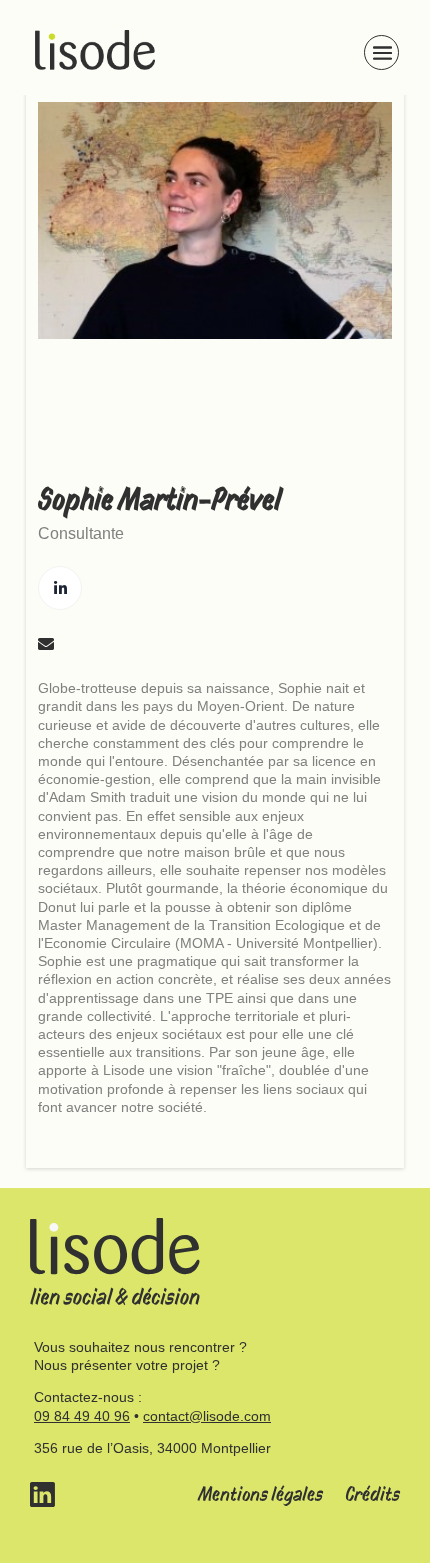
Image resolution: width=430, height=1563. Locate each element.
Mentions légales (260, 1494)
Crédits (372, 1494)
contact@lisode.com (207, 1416)
